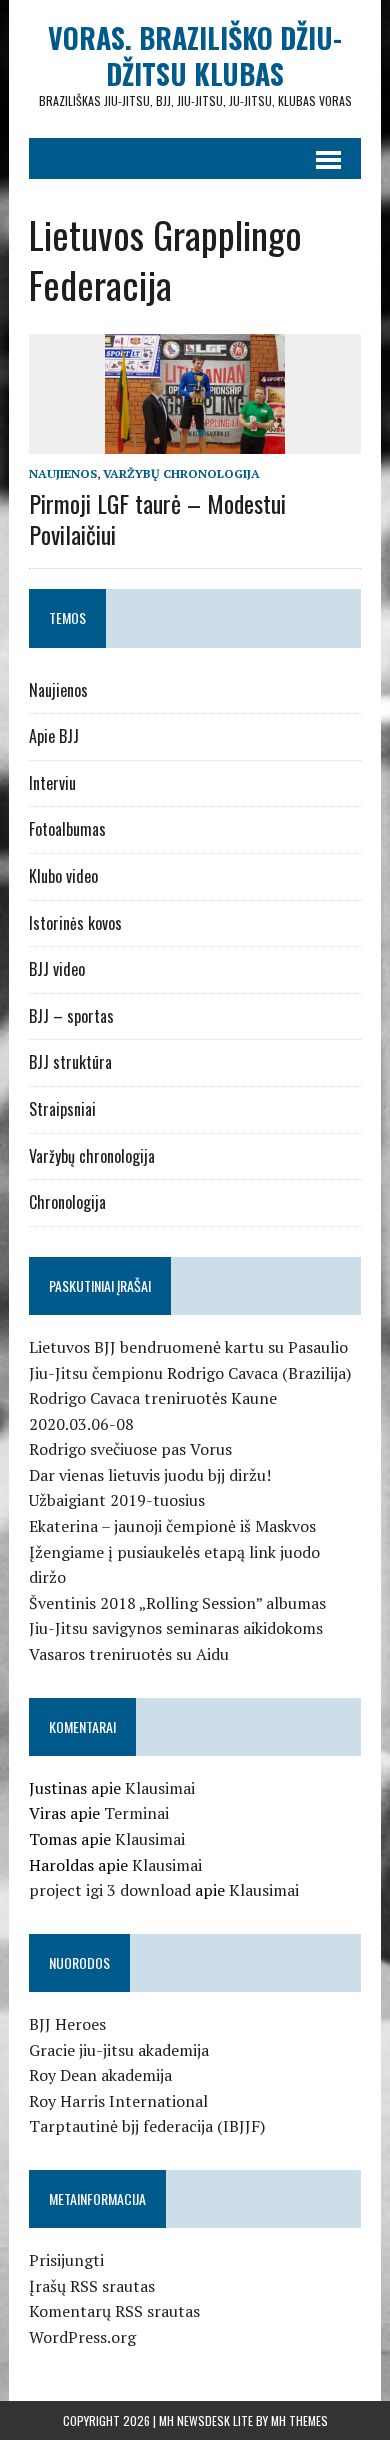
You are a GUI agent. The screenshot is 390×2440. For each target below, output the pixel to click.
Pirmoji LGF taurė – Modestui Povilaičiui (157, 518)
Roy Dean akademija (100, 2075)
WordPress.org (82, 2337)
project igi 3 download (110, 1890)
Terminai (136, 1813)
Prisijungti (66, 2260)
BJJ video (57, 969)
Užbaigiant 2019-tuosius (117, 1500)
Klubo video (63, 876)
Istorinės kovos (75, 923)
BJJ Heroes (67, 2024)
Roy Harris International (118, 2101)
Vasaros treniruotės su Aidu (129, 1654)
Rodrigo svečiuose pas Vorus (130, 1449)
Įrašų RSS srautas (92, 2286)
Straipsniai (62, 1109)
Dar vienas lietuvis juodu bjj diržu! (150, 1475)
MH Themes (299, 2420)
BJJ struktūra (70, 1062)
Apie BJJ (54, 736)
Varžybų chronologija (181, 473)
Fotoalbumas (67, 829)
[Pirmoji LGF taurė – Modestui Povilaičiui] (195, 440)
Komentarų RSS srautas (114, 2311)
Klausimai (160, 1788)
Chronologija (67, 1202)
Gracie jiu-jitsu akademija (119, 2050)
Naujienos (63, 473)
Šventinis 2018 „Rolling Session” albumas (177, 1603)
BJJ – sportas (71, 1016)
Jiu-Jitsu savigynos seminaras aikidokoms (176, 1628)
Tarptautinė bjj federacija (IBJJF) (147, 2126)
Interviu (52, 783)
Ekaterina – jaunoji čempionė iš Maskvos (172, 1526)
